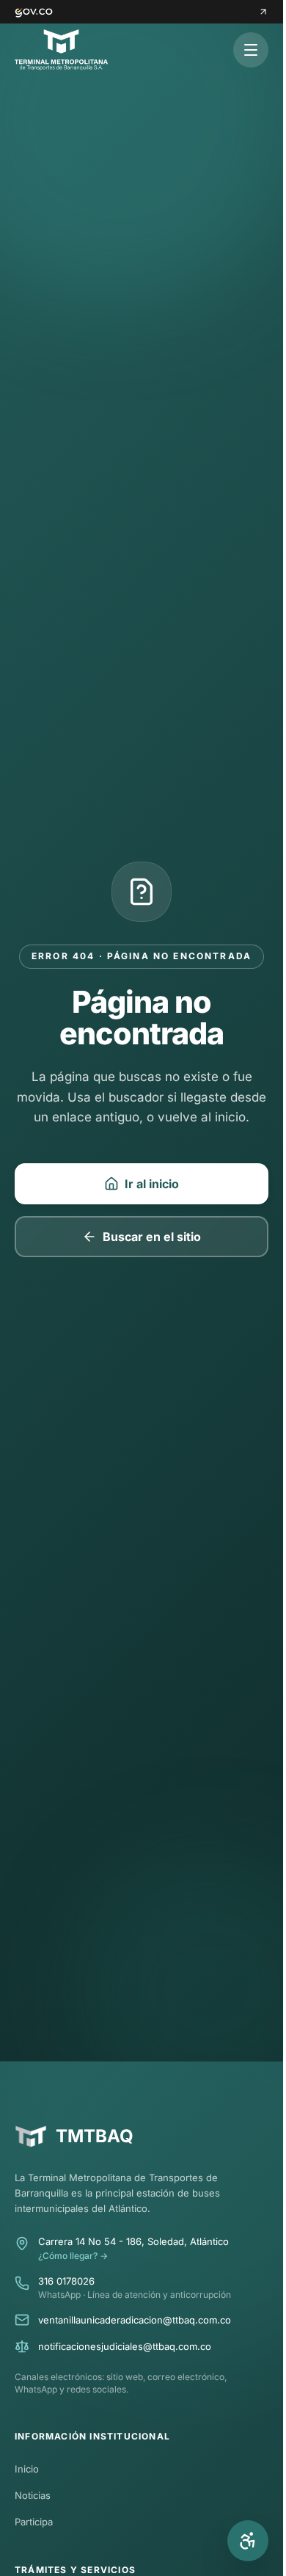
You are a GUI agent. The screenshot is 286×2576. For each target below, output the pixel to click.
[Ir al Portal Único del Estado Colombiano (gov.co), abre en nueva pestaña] (142, 12)
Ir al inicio (152, 1184)
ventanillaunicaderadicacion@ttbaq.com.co (135, 2320)
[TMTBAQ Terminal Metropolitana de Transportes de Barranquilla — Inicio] (61, 50)
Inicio (27, 2469)
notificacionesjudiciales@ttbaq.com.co (125, 2346)
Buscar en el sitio (152, 1237)
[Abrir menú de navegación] (251, 50)
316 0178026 (66, 2281)
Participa (34, 2522)
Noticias (33, 2495)
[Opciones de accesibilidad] (248, 2541)
